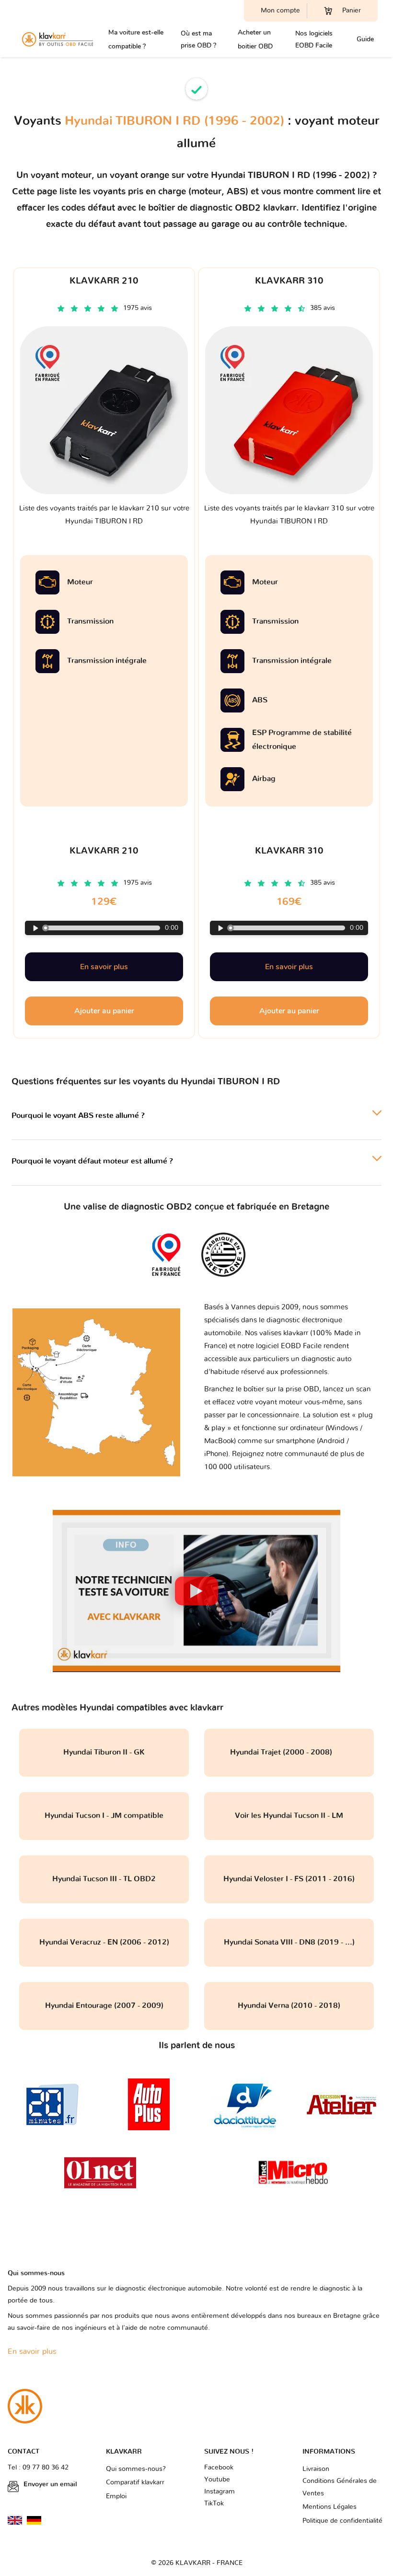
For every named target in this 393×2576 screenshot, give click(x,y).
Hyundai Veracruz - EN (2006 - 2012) (104, 1942)
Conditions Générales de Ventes (340, 2487)
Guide (365, 39)
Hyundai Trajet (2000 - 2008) (289, 1752)
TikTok (214, 2504)
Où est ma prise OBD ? (198, 39)
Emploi (116, 2496)
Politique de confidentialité (342, 2521)
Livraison (316, 2469)
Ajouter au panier (104, 1011)
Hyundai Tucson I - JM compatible (104, 1816)
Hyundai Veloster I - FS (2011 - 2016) (289, 1879)
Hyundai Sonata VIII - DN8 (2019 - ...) (289, 1942)
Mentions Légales (329, 2507)
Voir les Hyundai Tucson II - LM (289, 1816)
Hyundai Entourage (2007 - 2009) (104, 2006)
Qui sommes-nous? (136, 2469)
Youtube (217, 2480)
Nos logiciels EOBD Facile (314, 39)
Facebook (219, 2468)
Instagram (220, 2492)
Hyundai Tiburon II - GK (104, 1752)
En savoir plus (104, 967)
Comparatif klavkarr (135, 2482)
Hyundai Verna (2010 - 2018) (289, 2006)
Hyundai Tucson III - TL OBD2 (104, 1879)
